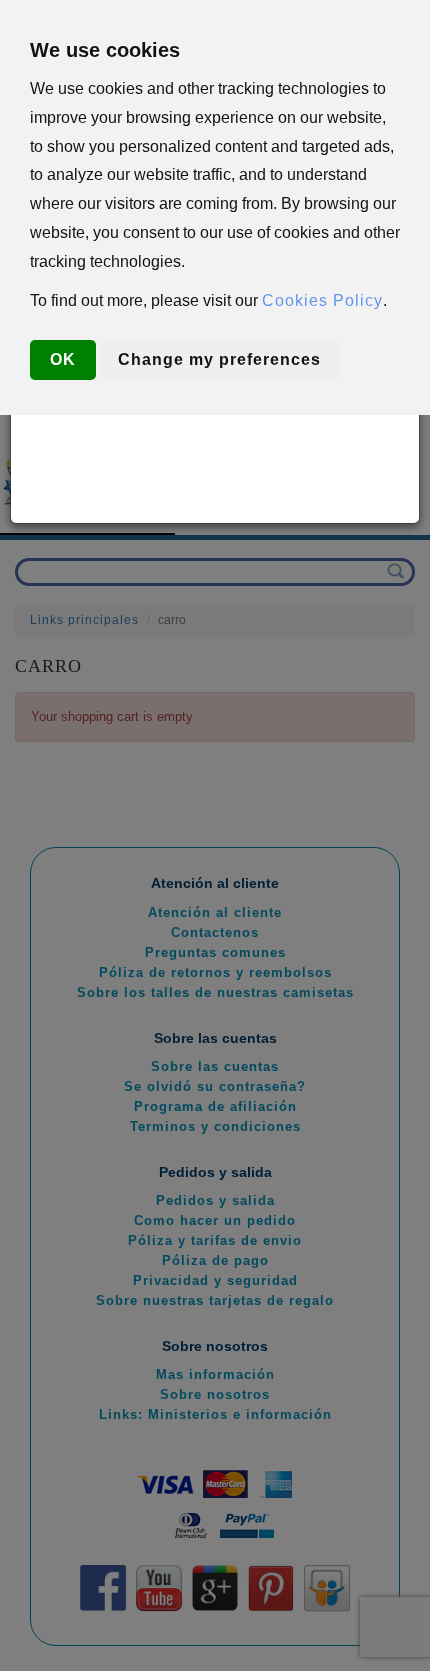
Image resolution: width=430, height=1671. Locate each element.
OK (63, 359)
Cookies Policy (322, 300)
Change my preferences (219, 359)
